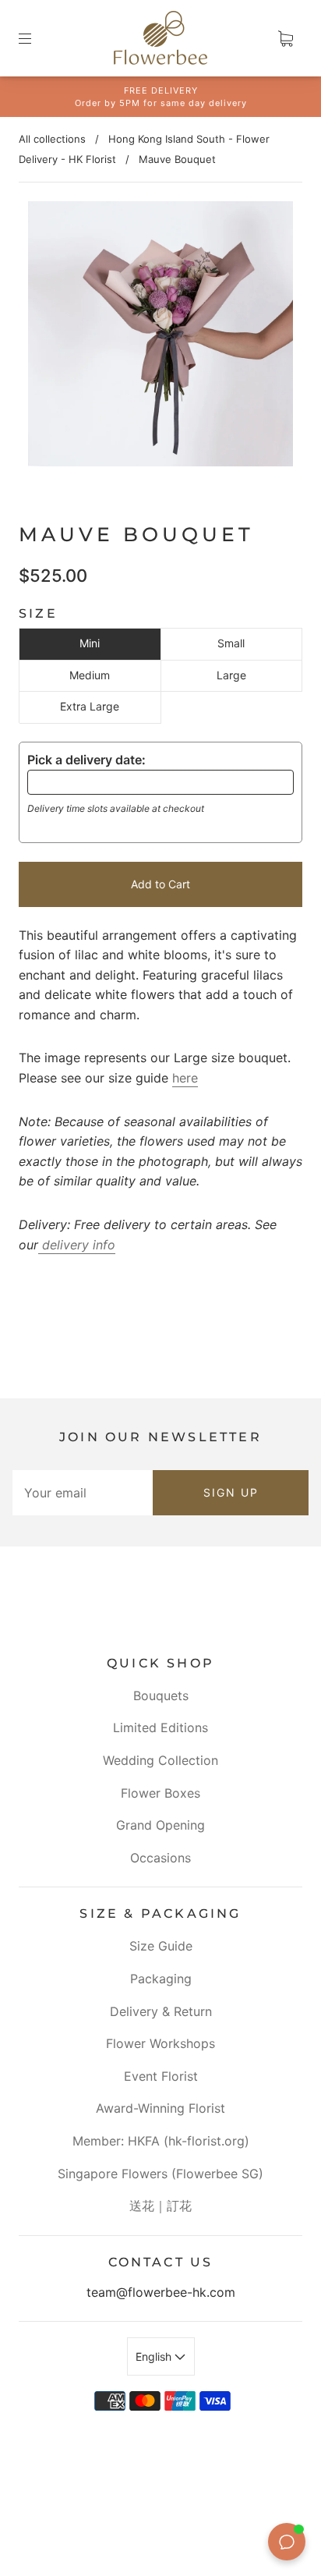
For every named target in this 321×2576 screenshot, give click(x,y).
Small (231, 643)
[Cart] (285, 38)
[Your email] (83, 1493)
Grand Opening (160, 1825)
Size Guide (161, 1946)
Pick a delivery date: (86, 760)
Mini (90, 643)
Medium (90, 675)
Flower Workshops (160, 2043)
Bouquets (161, 1695)
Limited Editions (160, 1727)
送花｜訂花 (160, 2206)
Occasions (160, 1858)
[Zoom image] (160, 337)
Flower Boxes (160, 1793)
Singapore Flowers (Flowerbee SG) (160, 2174)
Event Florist (161, 2076)
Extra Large (90, 706)
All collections (52, 139)
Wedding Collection (160, 1760)
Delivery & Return (161, 2011)
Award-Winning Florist (160, 2108)
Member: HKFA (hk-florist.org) (161, 2141)
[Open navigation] (36, 38)
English (155, 2356)
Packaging (161, 1979)
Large (231, 675)
